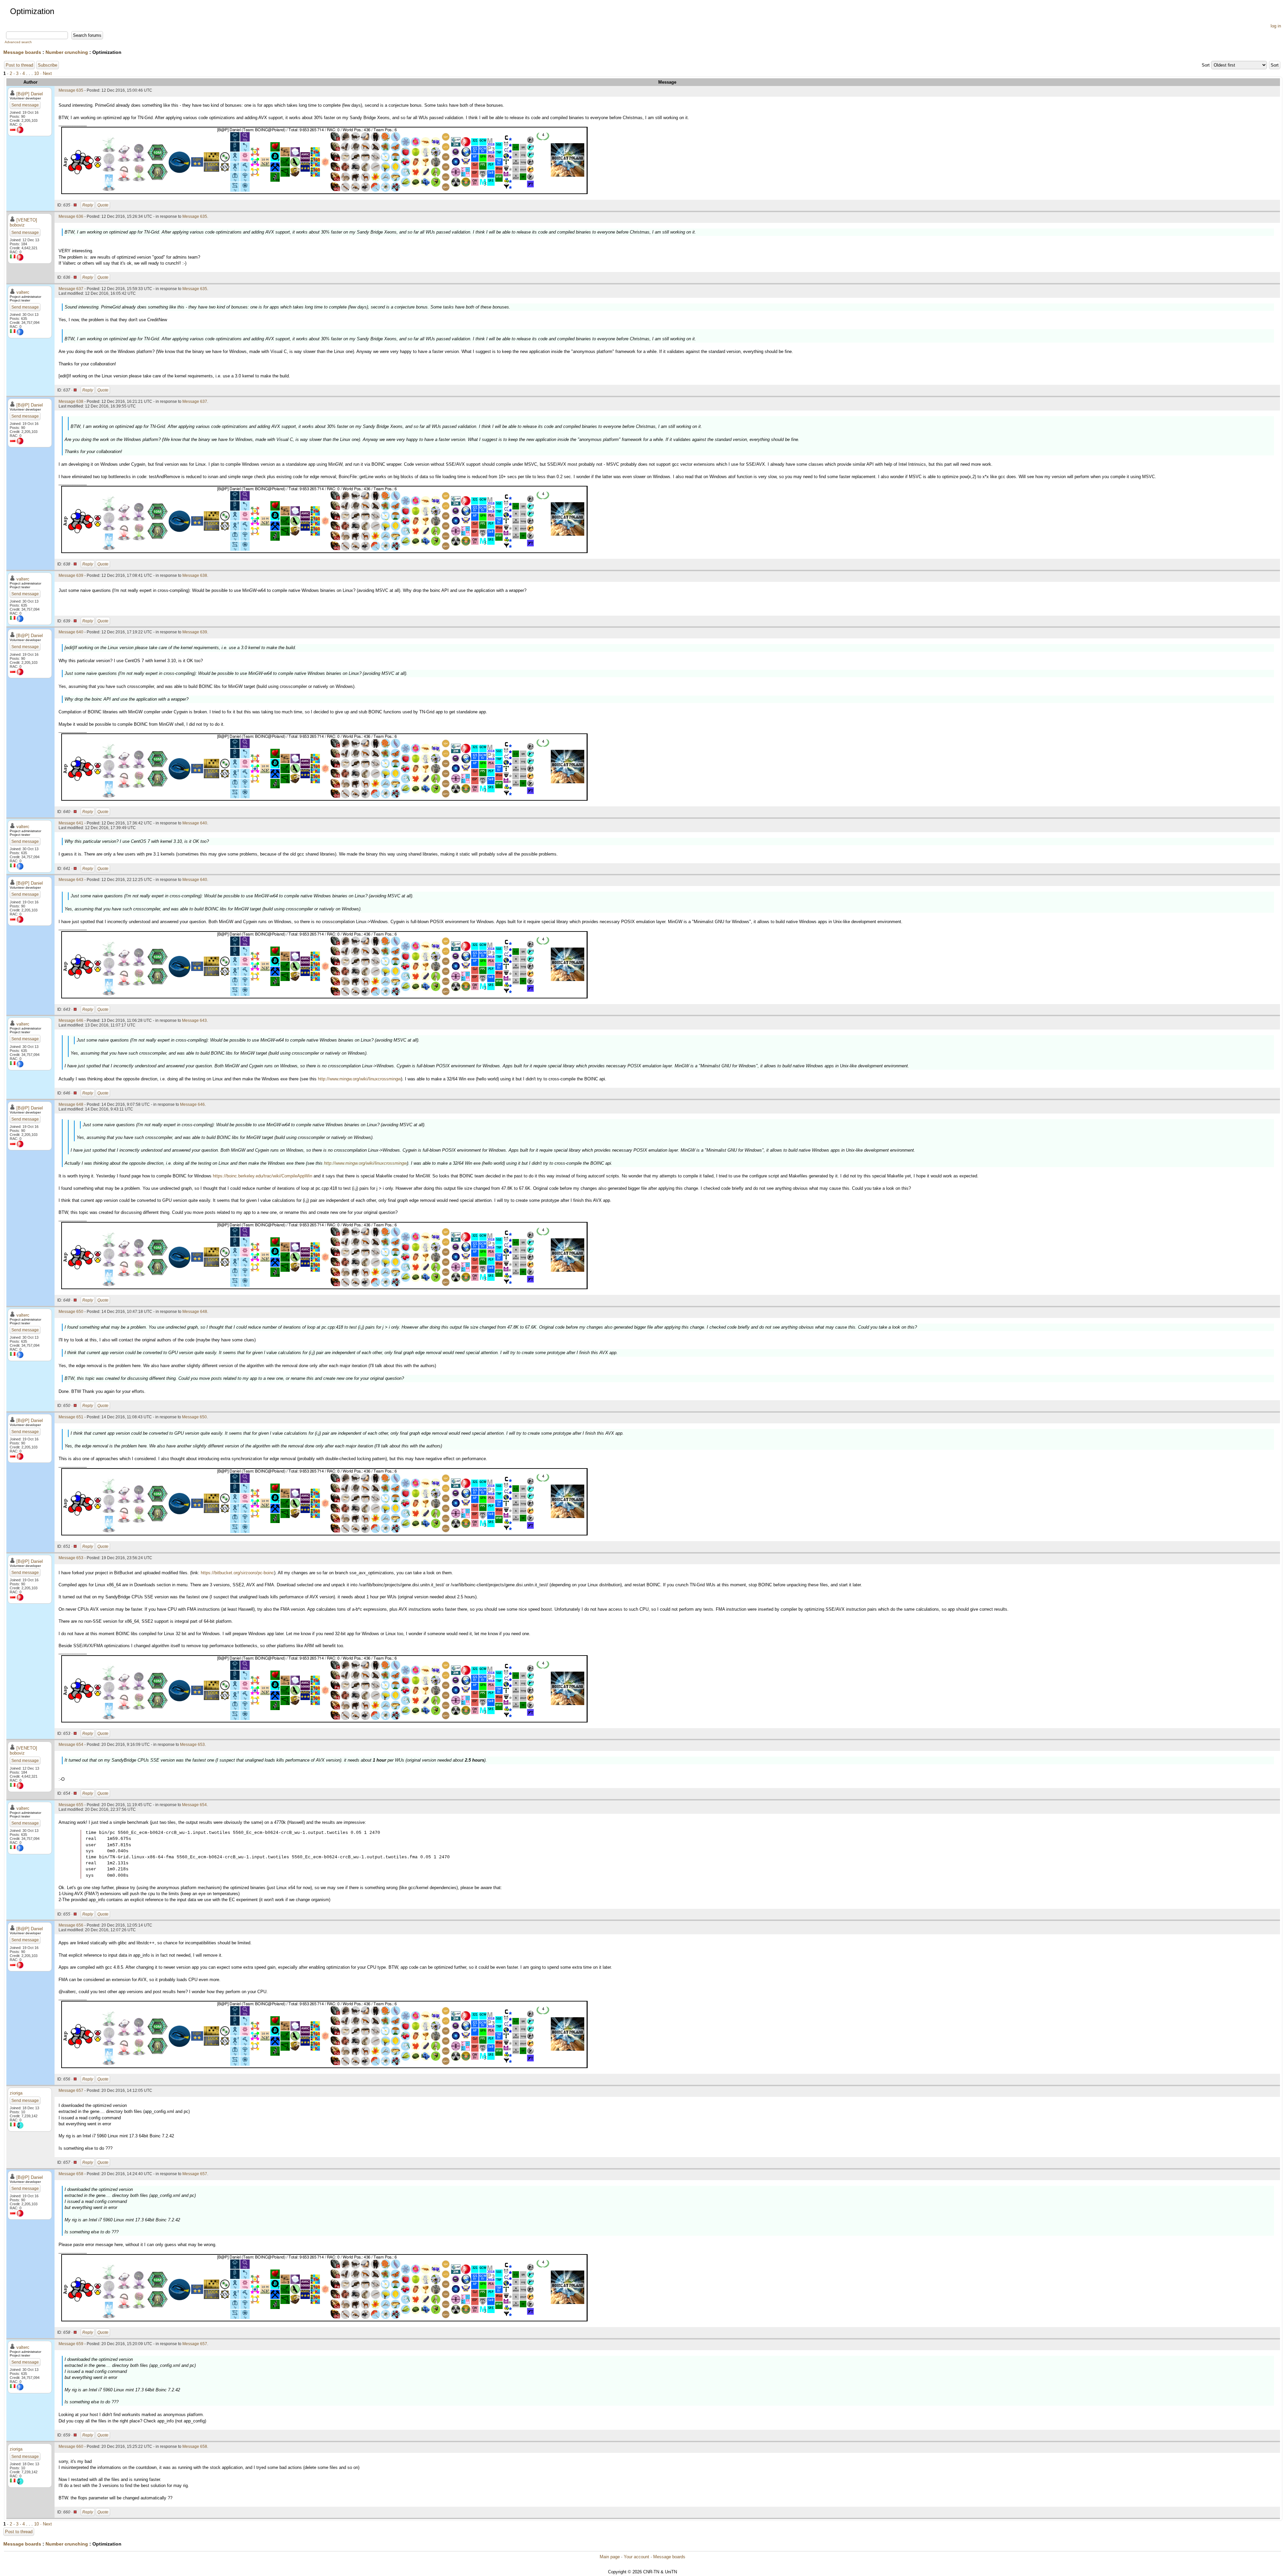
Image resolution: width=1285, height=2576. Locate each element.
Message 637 (71, 289)
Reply (88, 205)
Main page (610, 2557)
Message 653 (71, 1558)
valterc (23, 292)
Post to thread (19, 65)
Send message (25, 105)
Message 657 (71, 2091)
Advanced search (18, 42)
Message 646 (71, 1020)
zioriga (16, 2093)
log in (1276, 26)
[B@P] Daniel (30, 94)
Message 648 (71, 1104)
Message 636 (71, 216)
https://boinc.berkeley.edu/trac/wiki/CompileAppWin (263, 1176)
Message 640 (71, 632)
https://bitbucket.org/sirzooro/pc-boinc (237, 1573)
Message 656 (71, 1925)
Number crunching (67, 52)
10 (36, 73)
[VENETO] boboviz (23, 223)
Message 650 (71, 1312)
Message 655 (71, 1805)
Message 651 (71, 1417)
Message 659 (71, 2344)
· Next (46, 73)
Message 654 (71, 1745)
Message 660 (71, 2447)
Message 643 (71, 880)
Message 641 (71, 823)
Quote (103, 205)
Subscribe (48, 65)
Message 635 (71, 90)
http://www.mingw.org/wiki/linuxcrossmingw (359, 1079)
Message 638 (71, 402)
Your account (636, 2557)
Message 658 (71, 2174)
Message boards (22, 52)
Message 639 (71, 575)
